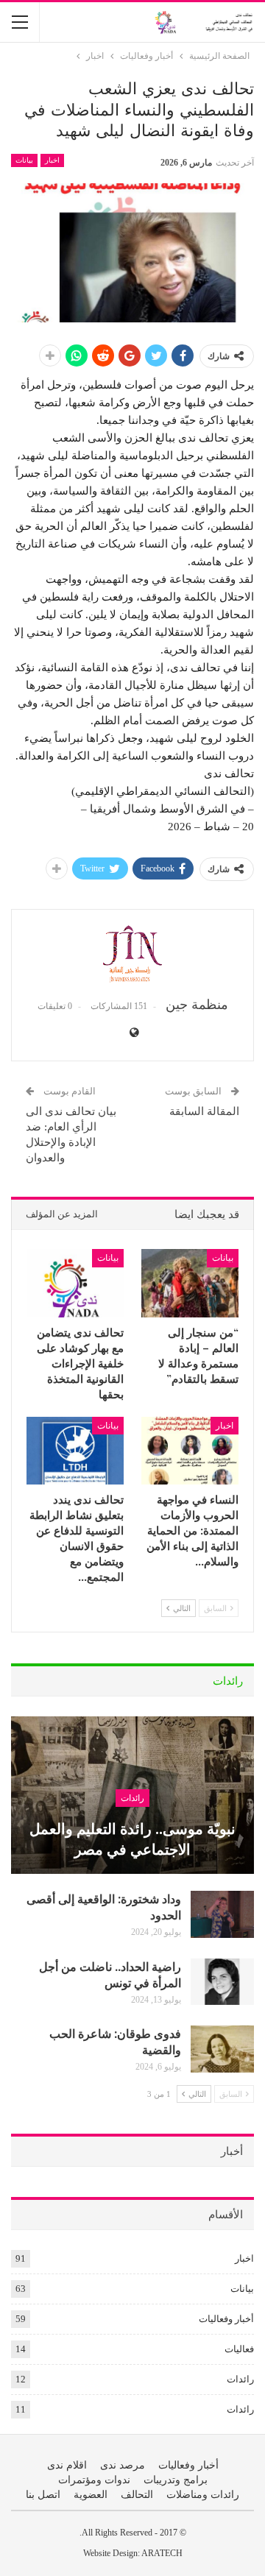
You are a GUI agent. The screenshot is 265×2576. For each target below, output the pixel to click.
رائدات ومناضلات (203, 2495)
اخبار (52, 160)
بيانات (24, 160)
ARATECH (162, 2553)
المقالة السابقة (204, 1111)
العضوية (91, 2495)
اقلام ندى (67, 2465)
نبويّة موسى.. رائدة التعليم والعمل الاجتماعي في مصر (132, 1838)
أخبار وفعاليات (226, 2319)
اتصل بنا (43, 2495)
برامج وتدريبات (176, 2480)
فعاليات (239, 2349)
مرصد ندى (123, 2465)
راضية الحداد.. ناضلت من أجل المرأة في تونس (110, 1974)
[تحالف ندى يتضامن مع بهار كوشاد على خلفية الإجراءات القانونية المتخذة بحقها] (75, 1283)
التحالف (137, 2495)
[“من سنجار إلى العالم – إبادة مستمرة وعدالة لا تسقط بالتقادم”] (190, 1283)
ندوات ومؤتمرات (94, 2480)
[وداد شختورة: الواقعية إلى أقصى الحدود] (222, 1914)
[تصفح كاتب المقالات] (132, 954)
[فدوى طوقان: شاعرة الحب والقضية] (222, 2049)
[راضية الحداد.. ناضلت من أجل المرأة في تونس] (222, 1982)
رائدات (132, 1798)
